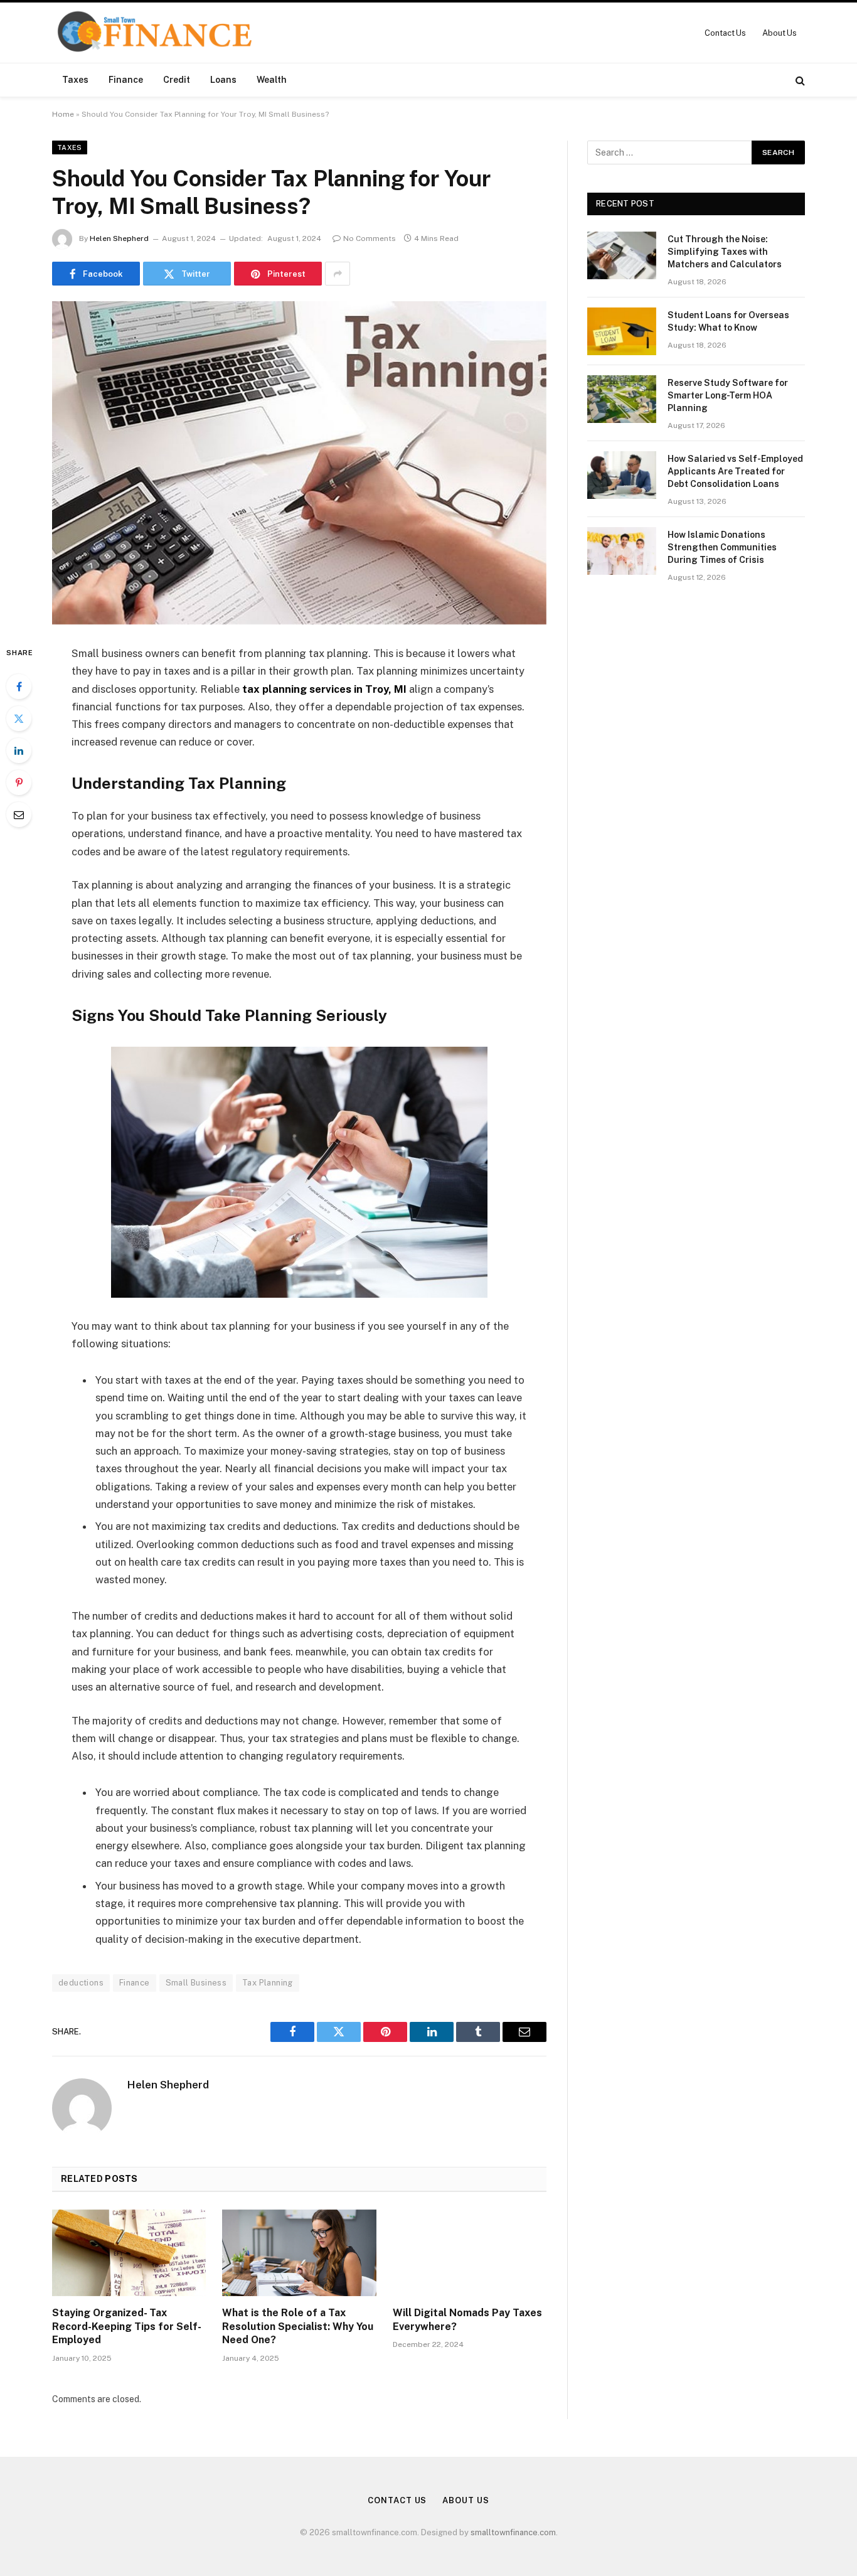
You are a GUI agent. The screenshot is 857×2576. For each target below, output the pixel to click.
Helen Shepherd (119, 238)
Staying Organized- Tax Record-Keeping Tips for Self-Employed (127, 2327)
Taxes (75, 80)
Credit (177, 80)
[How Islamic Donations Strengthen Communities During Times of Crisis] (622, 551)
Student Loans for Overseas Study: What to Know (728, 321)
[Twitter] (19, 719)
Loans (223, 80)
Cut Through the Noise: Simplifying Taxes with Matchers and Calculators (725, 252)
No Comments (370, 238)
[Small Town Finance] (154, 33)
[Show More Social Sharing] (338, 274)
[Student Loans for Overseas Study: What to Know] (622, 331)
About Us (780, 33)
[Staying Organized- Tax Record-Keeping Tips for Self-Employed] (129, 2253)
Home (63, 114)
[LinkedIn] (19, 751)
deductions (81, 1983)
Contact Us (725, 33)
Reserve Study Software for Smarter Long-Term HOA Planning (728, 395)
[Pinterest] (19, 783)
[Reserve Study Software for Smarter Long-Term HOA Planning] (622, 399)
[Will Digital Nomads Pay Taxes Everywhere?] (470, 2253)
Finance (126, 80)
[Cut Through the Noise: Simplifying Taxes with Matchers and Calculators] (622, 255)
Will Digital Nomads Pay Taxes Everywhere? (467, 2320)
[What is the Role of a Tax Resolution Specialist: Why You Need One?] (299, 2253)
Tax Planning (268, 1983)
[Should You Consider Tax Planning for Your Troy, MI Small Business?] (299, 463)
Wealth (272, 80)
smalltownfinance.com (513, 2532)
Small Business (196, 1983)
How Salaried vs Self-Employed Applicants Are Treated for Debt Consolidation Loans (735, 471)
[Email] (19, 815)
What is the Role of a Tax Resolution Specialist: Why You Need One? (298, 2327)
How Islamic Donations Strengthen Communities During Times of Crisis (722, 547)
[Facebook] (19, 687)
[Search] (799, 80)
